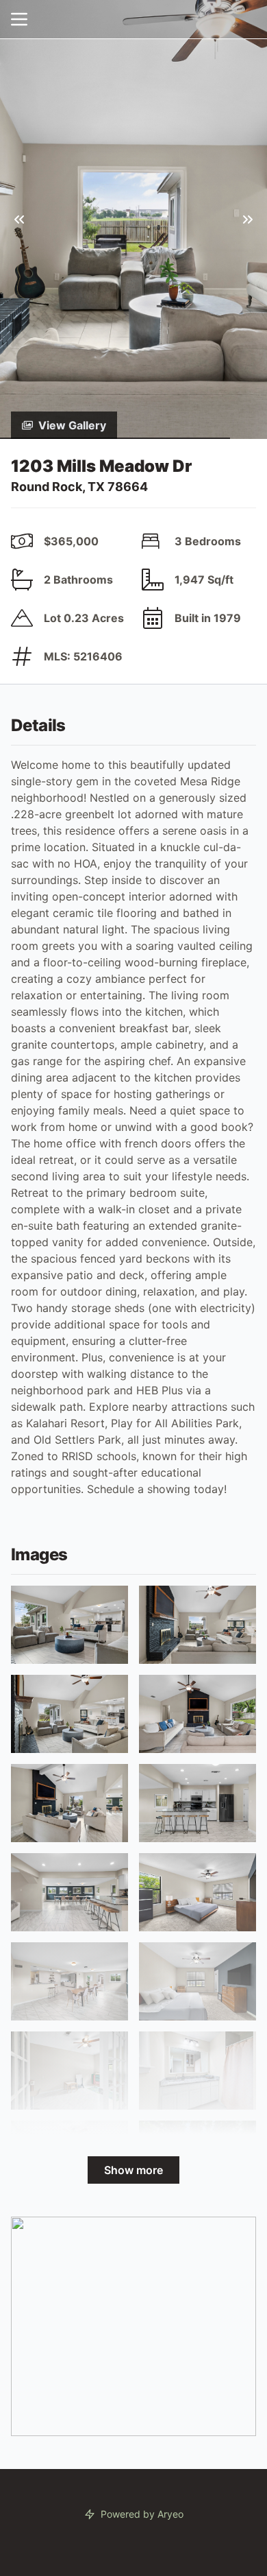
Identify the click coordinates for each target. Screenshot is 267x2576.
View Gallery (72, 425)
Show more (133, 2170)
